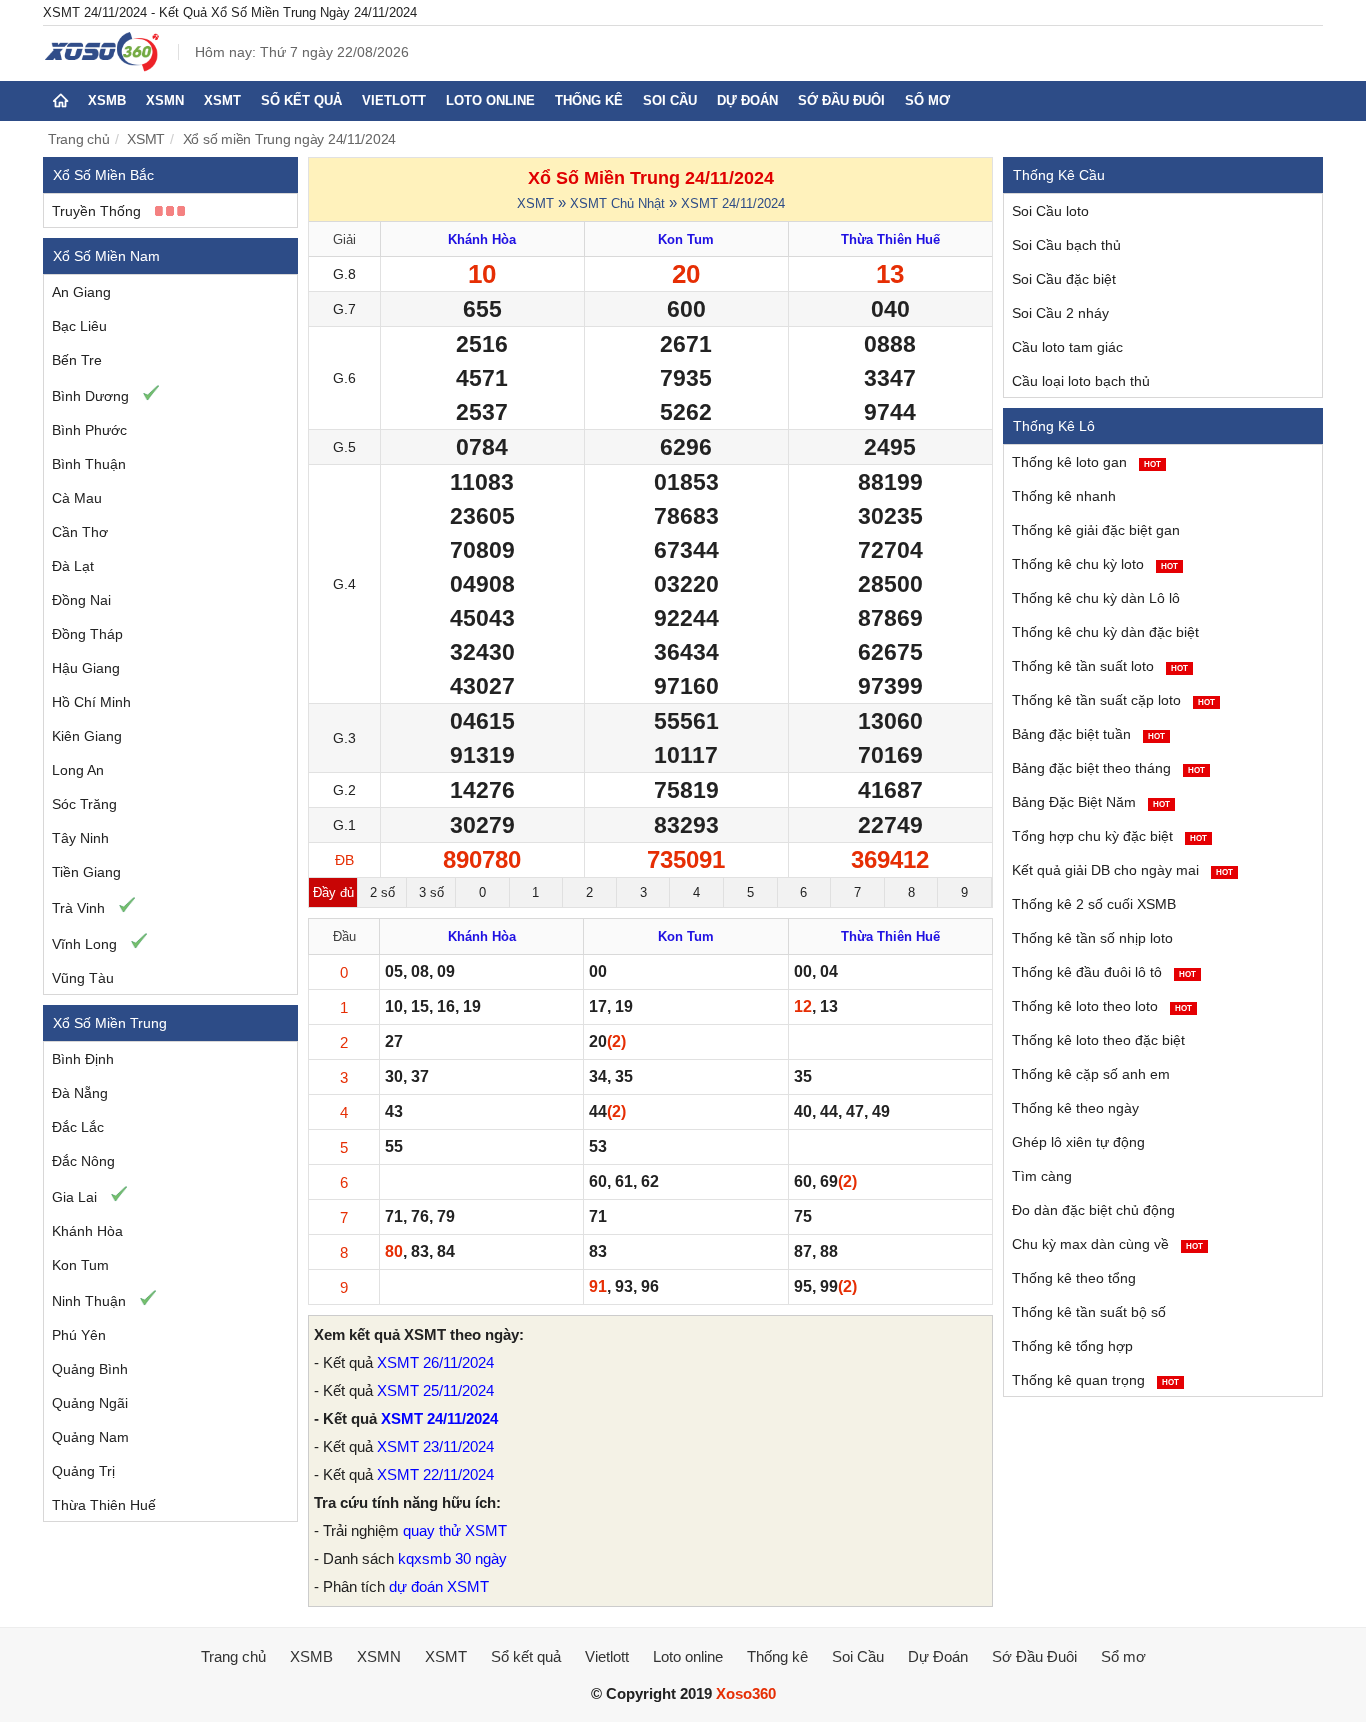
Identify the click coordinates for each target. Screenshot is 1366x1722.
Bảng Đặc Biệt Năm (1091, 802)
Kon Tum (80, 1265)
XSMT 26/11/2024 (435, 1362)
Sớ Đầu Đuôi (841, 100)
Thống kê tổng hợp (1072, 1346)
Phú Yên (79, 1335)
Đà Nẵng (80, 1093)
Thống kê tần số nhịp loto (1092, 938)
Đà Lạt (73, 566)
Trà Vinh (78, 908)
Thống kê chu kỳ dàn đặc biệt (1105, 632)
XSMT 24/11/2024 (733, 203)
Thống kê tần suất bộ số (1089, 1312)
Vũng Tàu (83, 978)
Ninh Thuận (89, 1301)
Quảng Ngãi (90, 1403)
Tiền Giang (86, 872)
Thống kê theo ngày (1075, 1108)
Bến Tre (77, 360)
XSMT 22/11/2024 (435, 1474)
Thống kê (589, 100)
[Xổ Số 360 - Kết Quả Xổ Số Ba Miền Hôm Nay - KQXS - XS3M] (102, 66)
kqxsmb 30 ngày (452, 1558)
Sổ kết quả (301, 100)
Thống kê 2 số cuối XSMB (1094, 904)
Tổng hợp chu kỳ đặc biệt (1109, 836)
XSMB (107, 100)
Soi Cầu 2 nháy (1060, 313)
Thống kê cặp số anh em (1091, 1074)
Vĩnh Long (84, 944)
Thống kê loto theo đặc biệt (1098, 1040)
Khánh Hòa (87, 1231)
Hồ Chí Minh (91, 702)
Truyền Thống (96, 211)
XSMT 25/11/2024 (435, 1390)
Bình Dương (90, 396)
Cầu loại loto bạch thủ (1081, 381)
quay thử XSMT (455, 1530)
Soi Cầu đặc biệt (1064, 279)
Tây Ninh (80, 838)
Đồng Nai (81, 600)
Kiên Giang (87, 736)
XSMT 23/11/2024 (435, 1446)
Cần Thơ (80, 532)
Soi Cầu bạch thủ (1066, 245)
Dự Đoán (747, 100)
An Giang (81, 292)
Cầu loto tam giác (1067, 347)
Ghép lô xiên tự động (1078, 1142)
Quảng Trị (83, 1471)
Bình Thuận (89, 464)
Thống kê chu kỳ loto (1095, 564)
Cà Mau (77, 498)
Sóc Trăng (84, 804)
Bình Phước (89, 430)
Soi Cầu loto (1050, 211)
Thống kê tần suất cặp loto (1113, 700)
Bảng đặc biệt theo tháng (1108, 768)
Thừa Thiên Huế (104, 1505)
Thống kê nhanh (1064, 496)
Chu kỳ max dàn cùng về (1107, 1244)
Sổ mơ (927, 100)
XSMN (165, 100)
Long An (78, 770)
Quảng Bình (90, 1369)
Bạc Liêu (79, 326)
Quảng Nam (90, 1437)
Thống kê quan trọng (1095, 1380)
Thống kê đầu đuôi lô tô (1104, 972)
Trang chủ (79, 139)
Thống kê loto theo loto (1102, 1006)
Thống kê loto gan (1086, 462)
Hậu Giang (86, 668)
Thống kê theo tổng (1074, 1278)
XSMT (222, 100)
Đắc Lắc (78, 1127)
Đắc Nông (83, 1161)
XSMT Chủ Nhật (617, 203)
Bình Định (83, 1059)
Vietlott (394, 100)
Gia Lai (74, 1197)
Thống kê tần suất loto (1100, 666)
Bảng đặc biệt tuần (1088, 734)
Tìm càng (1042, 1176)
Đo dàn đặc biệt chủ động (1093, 1210)
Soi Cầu (670, 100)
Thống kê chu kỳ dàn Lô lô (1096, 598)
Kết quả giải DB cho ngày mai (1122, 870)
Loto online (490, 100)
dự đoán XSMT (439, 1586)
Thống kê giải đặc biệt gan (1096, 530)
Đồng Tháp (87, 634)
